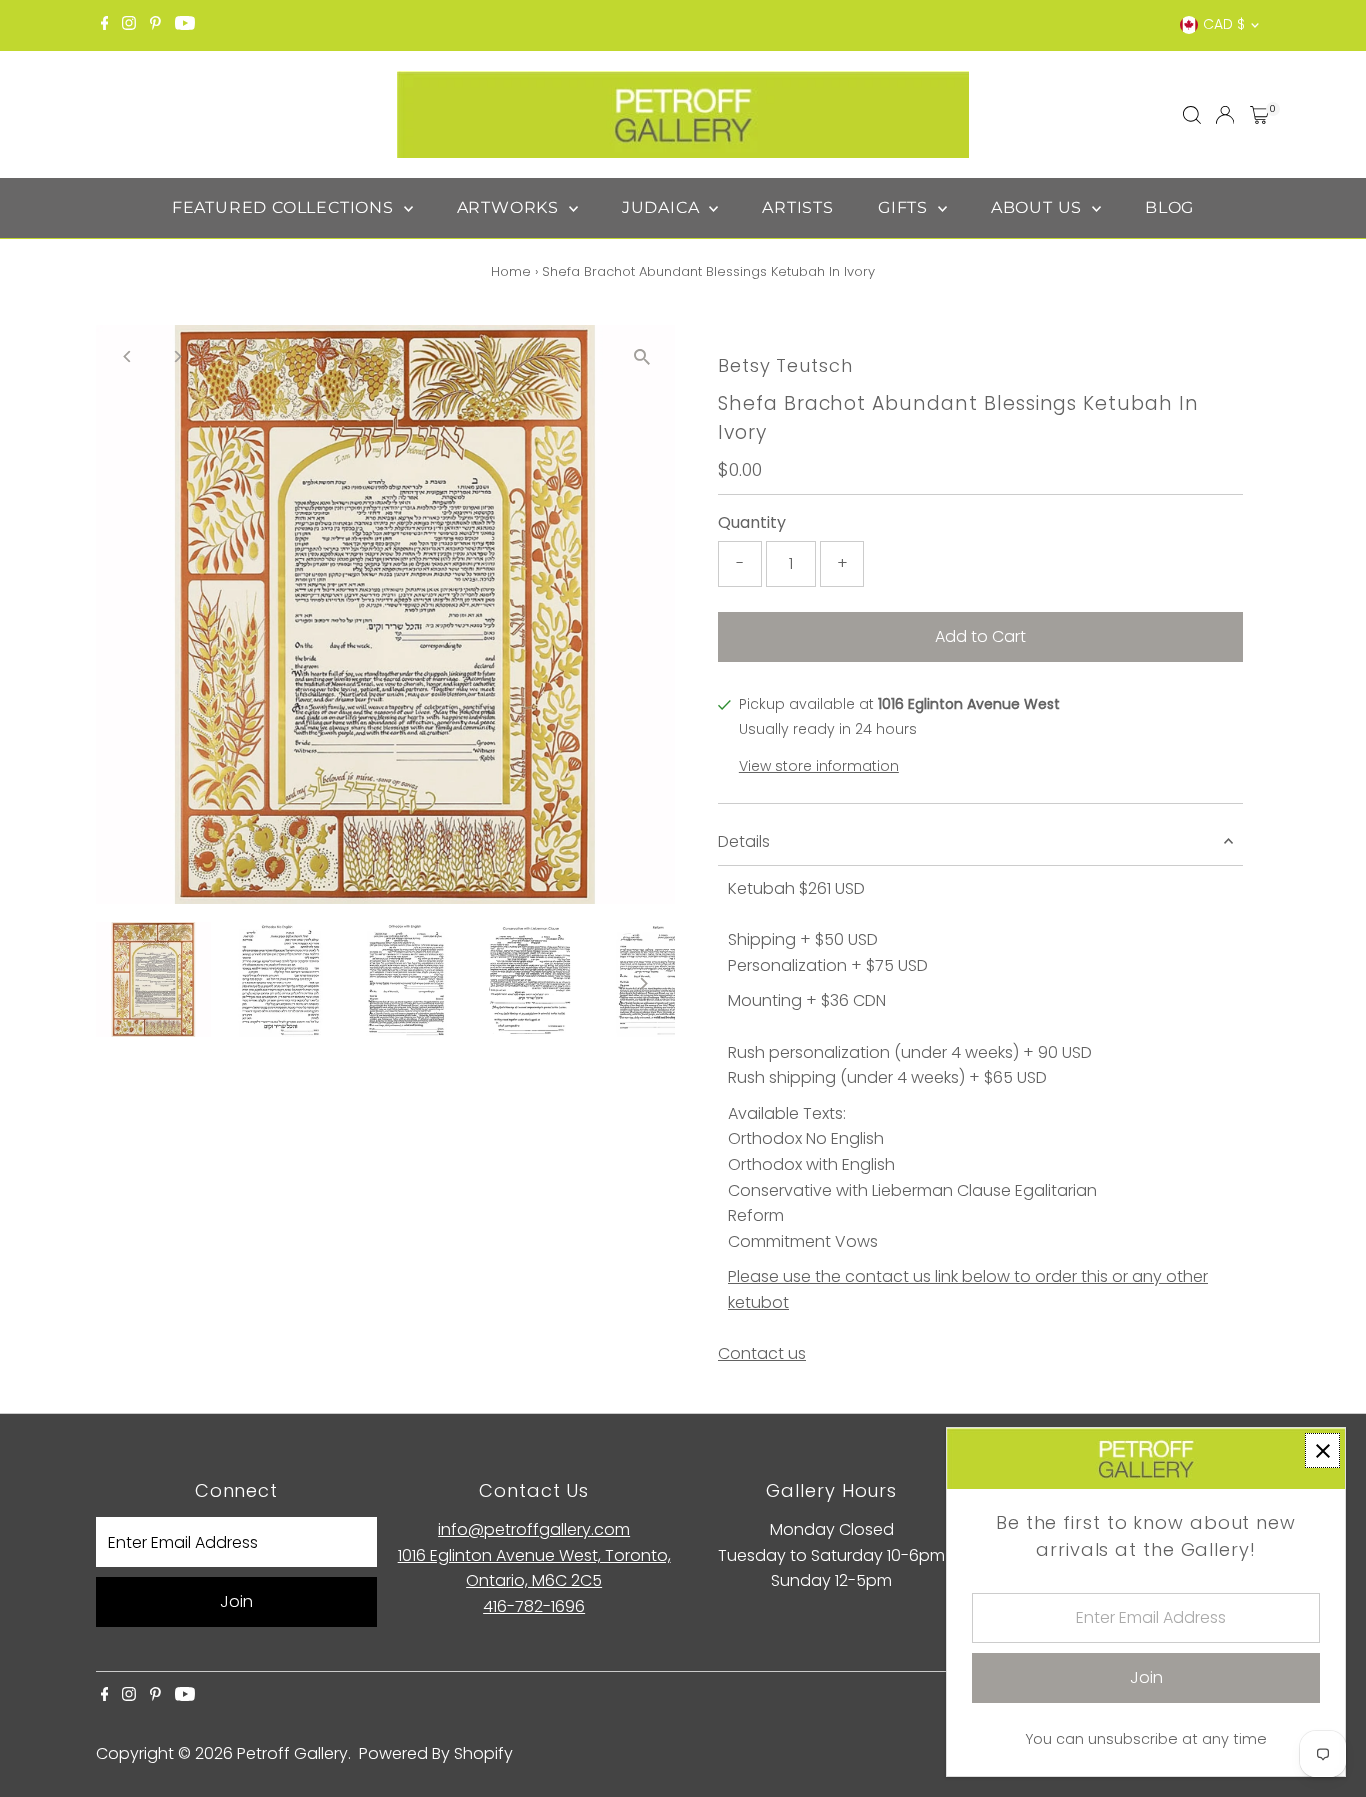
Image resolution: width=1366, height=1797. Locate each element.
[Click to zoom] (642, 357)
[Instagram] (129, 25)
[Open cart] (1259, 115)
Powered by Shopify (436, 1753)
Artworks (510, 207)
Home (511, 271)
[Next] (177, 356)
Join (236, 1601)
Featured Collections (285, 207)
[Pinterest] (155, 25)
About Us (1039, 207)
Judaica (663, 207)
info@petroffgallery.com (534, 1529)
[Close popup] (1322, 1450)
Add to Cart (980, 636)
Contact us (762, 1354)
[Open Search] (1192, 115)
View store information (819, 766)
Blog (1169, 207)
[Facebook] (105, 25)
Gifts (905, 207)
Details (744, 841)
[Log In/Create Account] (1225, 115)
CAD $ (1224, 24)
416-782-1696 (534, 1606)
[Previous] (128, 356)
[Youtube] (185, 25)
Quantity (752, 522)
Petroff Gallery (292, 1753)
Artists (798, 207)
